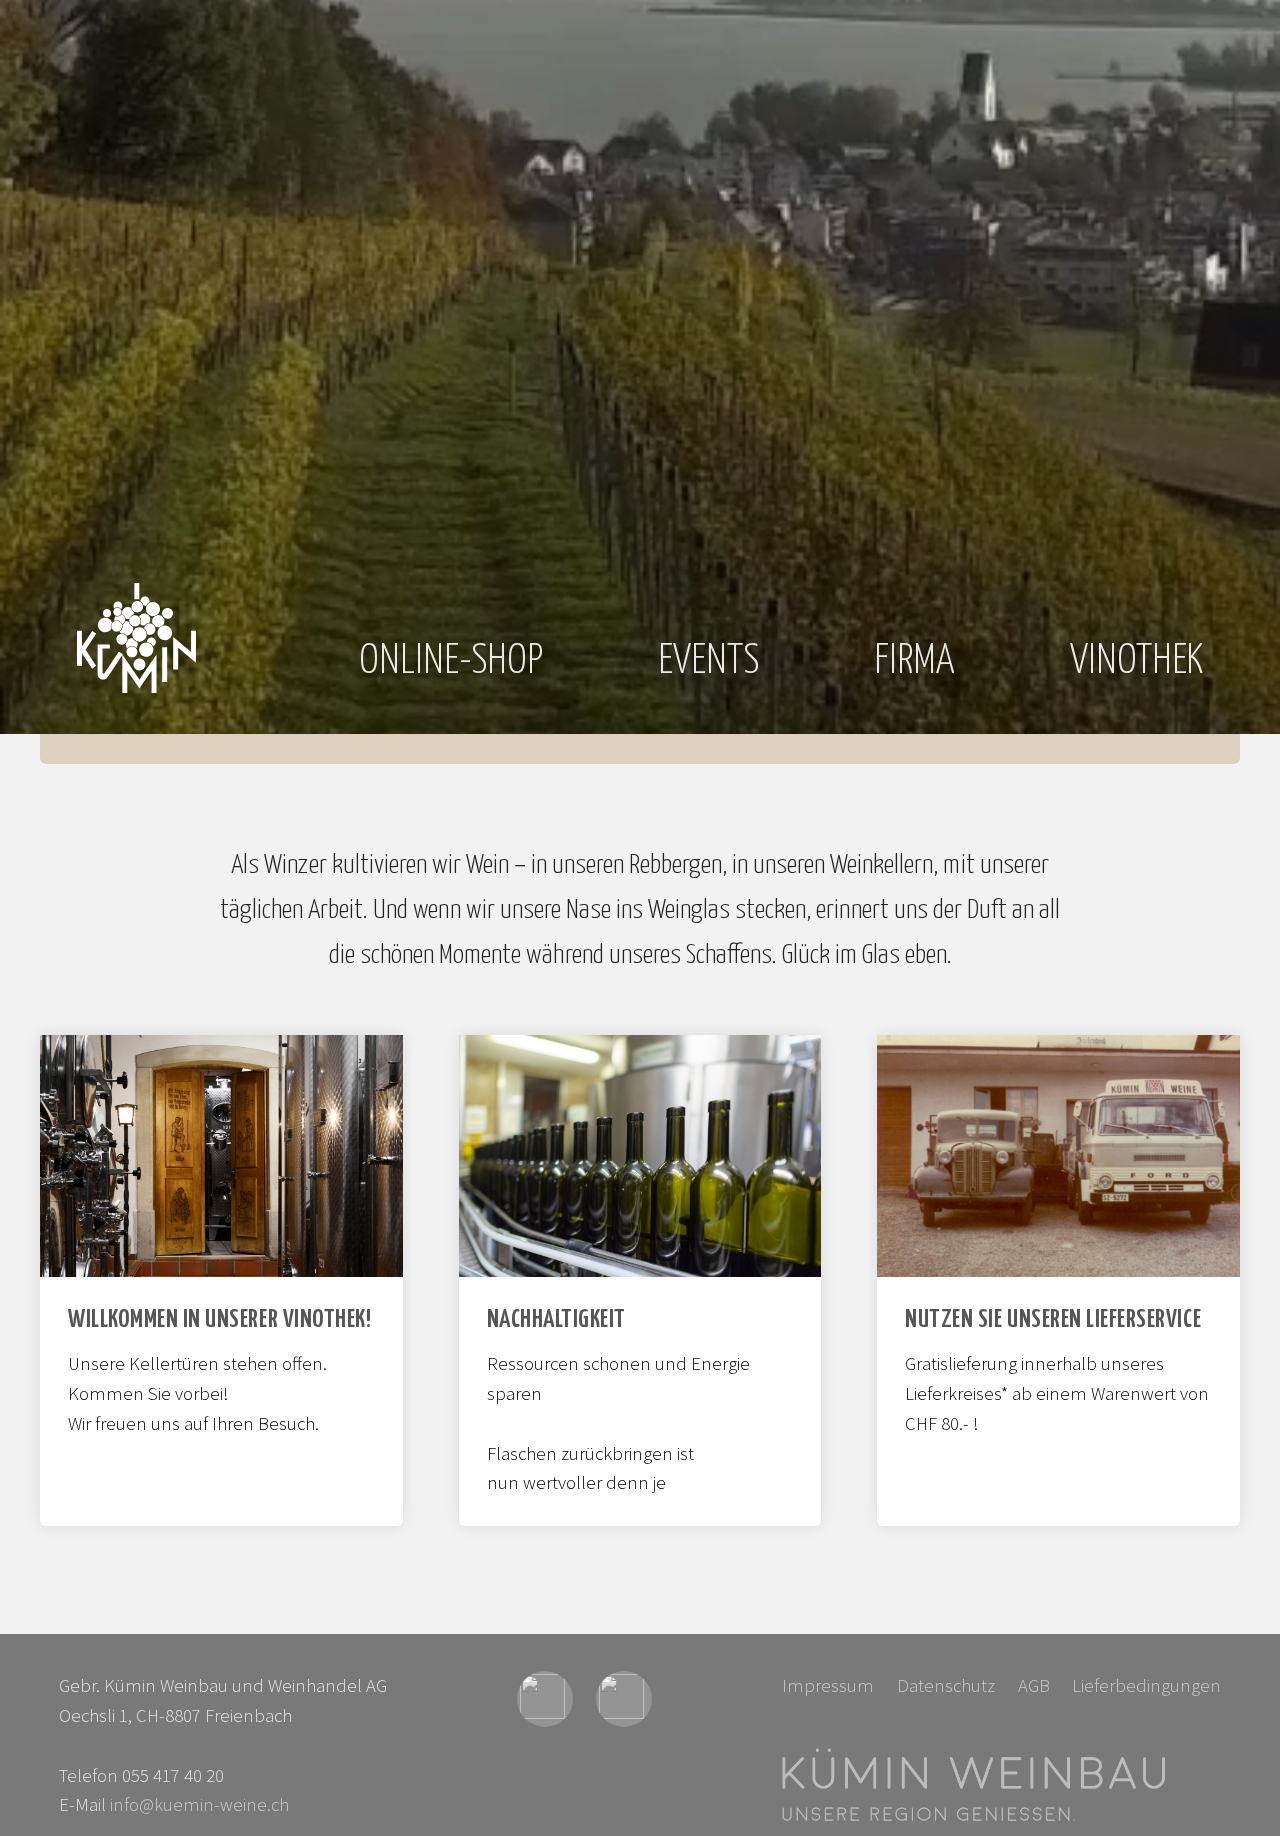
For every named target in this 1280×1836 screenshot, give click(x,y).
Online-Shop (451, 661)
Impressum (828, 1685)
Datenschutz (946, 1685)
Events (708, 661)
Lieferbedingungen (1146, 1685)
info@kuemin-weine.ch (199, 1804)
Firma (914, 661)
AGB (1034, 1685)
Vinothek (1136, 661)
